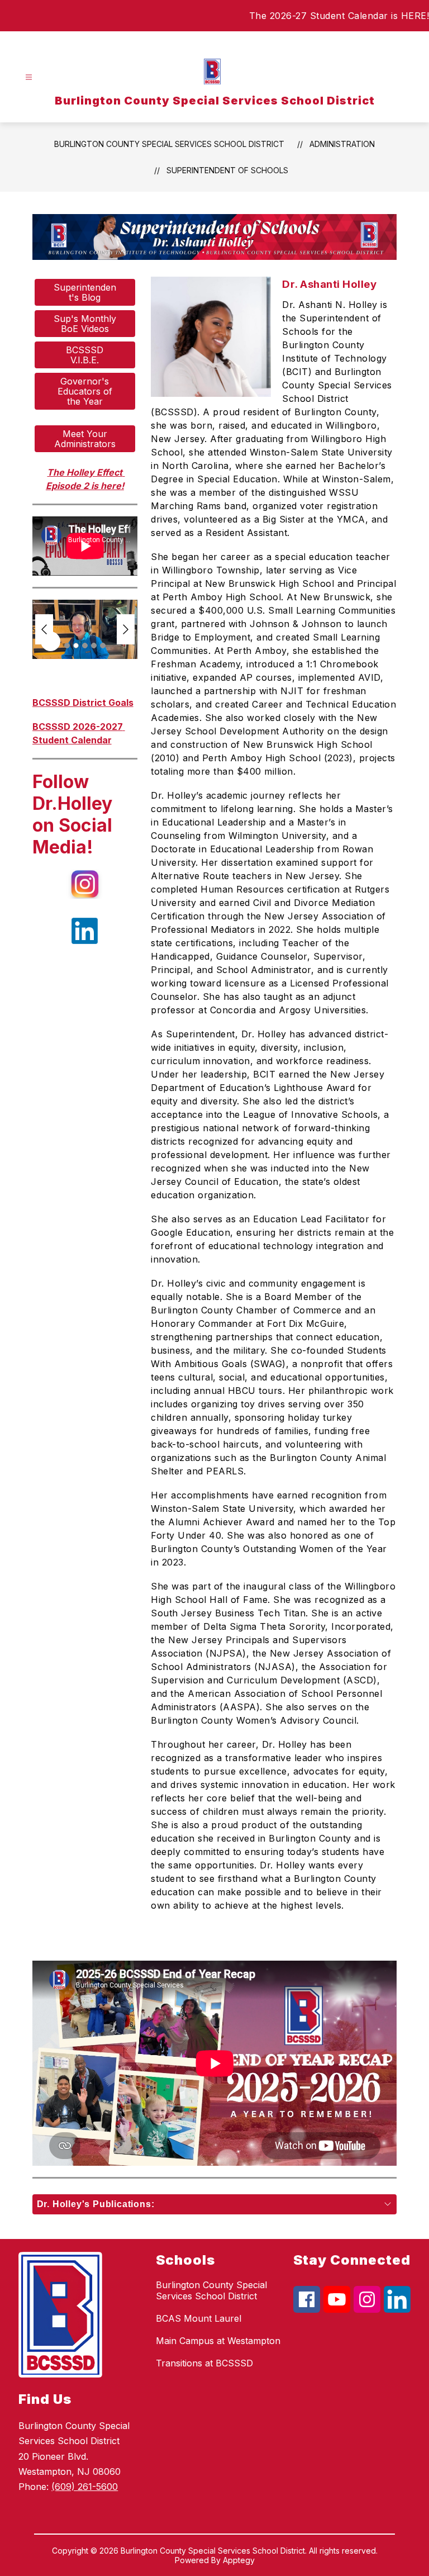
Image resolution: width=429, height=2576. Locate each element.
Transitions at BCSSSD (204, 2363)
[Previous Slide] (44, 629)
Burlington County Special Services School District (169, 144)
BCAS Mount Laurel (199, 2318)
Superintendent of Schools (227, 170)
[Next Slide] (126, 629)
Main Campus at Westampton (218, 2341)
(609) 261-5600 (85, 2487)
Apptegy (239, 2560)
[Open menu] (29, 77)
